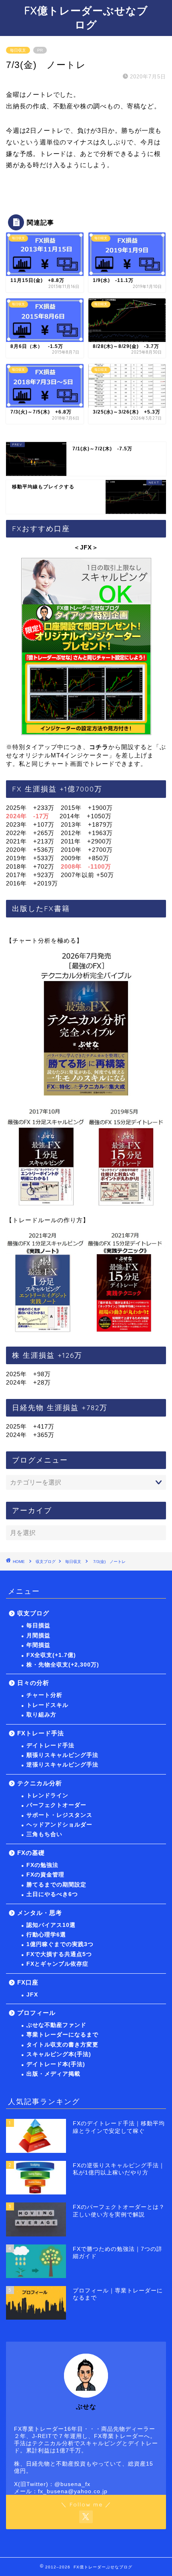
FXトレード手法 (41, 1733)
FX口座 (28, 1982)
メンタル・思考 (40, 1913)
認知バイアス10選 (51, 1925)
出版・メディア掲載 (53, 2074)
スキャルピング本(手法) (59, 2054)
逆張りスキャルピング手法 (62, 1765)
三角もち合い (44, 1834)
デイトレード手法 (50, 1746)
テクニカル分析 (40, 1783)
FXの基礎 (31, 1853)
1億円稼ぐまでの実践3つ (60, 1944)
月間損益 (38, 1636)
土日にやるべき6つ (52, 1894)
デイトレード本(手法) (56, 2064)
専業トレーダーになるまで (62, 2035)
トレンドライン (47, 1796)
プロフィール (36, 2013)
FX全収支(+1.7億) (51, 1655)
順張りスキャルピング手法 (62, 1755)
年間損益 (38, 1645)
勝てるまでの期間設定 (56, 1885)
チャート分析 (44, 1695)
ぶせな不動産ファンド (56, 2025)
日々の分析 (33, 1683)
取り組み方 (41, 1715)
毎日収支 (18, 50)
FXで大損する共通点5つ (59, 1954)
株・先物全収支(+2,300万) (63, 1665)
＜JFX (83, 547)
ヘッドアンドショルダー (59, 1825)
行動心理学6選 (46, 1935)
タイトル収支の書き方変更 (62, 2045)
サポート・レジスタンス (59, 1815)
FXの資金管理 (45, 1875)
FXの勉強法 (42, 1865)
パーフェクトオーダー (56, 1805)
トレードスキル (47, 1705)
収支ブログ (46, 1562)
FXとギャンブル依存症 (57, 1964)
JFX (32, 1995)
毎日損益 (38, 1626)
